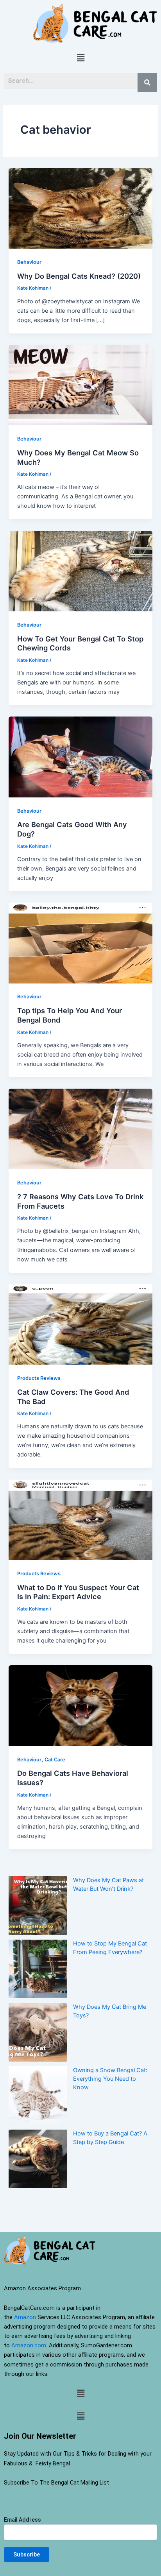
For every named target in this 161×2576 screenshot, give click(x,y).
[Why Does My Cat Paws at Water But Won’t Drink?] (38, 1906)
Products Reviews (39, 1378)
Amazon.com (29, 2345)
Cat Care (55, 1760)
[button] (80, 58)
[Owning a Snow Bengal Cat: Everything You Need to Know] (38, 2096)
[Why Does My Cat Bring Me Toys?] (38, 2032)
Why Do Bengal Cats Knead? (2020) (79, 276)
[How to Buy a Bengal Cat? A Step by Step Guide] (38, 2159)
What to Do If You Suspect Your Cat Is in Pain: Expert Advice (78, 1592)
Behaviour (29, 262)
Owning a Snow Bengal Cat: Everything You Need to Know (110, 2079)
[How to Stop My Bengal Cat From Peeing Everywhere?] (38, 1969)
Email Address (22, 2520)
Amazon (25, 2317)
